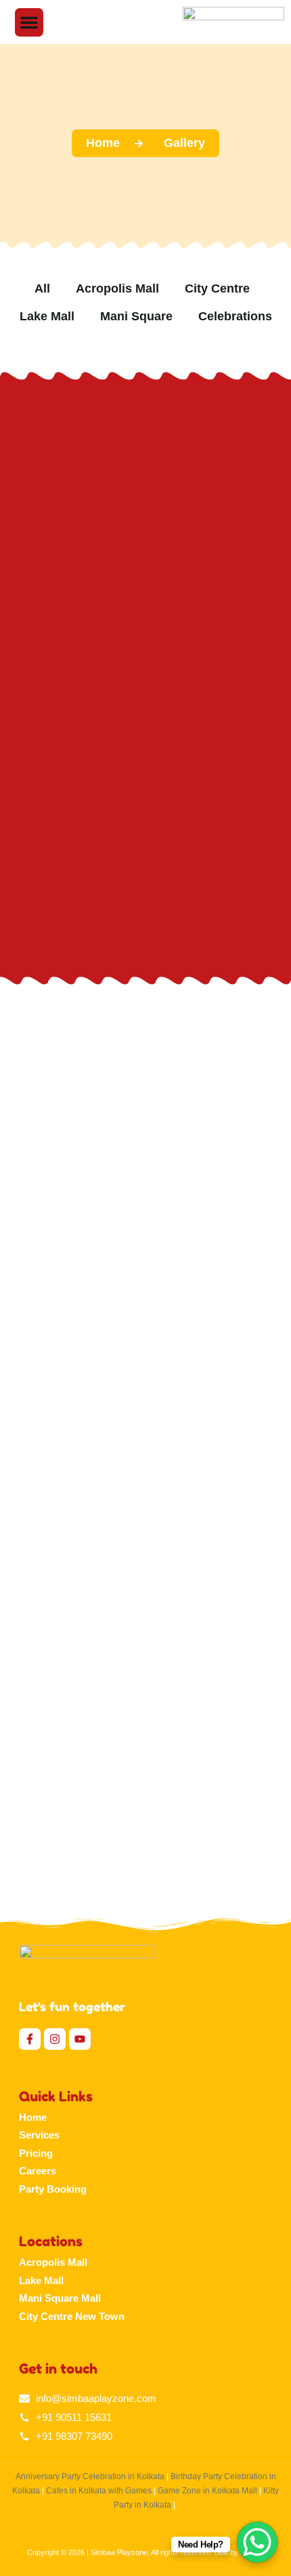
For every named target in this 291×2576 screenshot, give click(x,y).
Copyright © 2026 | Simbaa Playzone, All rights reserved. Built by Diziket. (146, 2552)
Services (39, 2135)
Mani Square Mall (60, 2298)
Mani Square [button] (136, 316)
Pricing (36, 2153)
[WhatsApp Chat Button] (257, 2542)
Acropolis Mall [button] (117, 288)
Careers (38, 2171)
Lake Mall (41, 2280)
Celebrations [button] (235, 316)
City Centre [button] (217, 288)
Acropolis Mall (53, 2262)
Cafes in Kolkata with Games (99, 2491)
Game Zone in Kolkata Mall (207, 2491)
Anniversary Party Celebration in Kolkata (90, 2476)
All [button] (42, 288)
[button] (29, 22)
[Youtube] (80, 2039)
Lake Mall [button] (47, 316)
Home (33, 2117)
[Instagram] (55, 2039)
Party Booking (53, 2189)
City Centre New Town (72, 2316)
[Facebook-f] (30, 2039)
